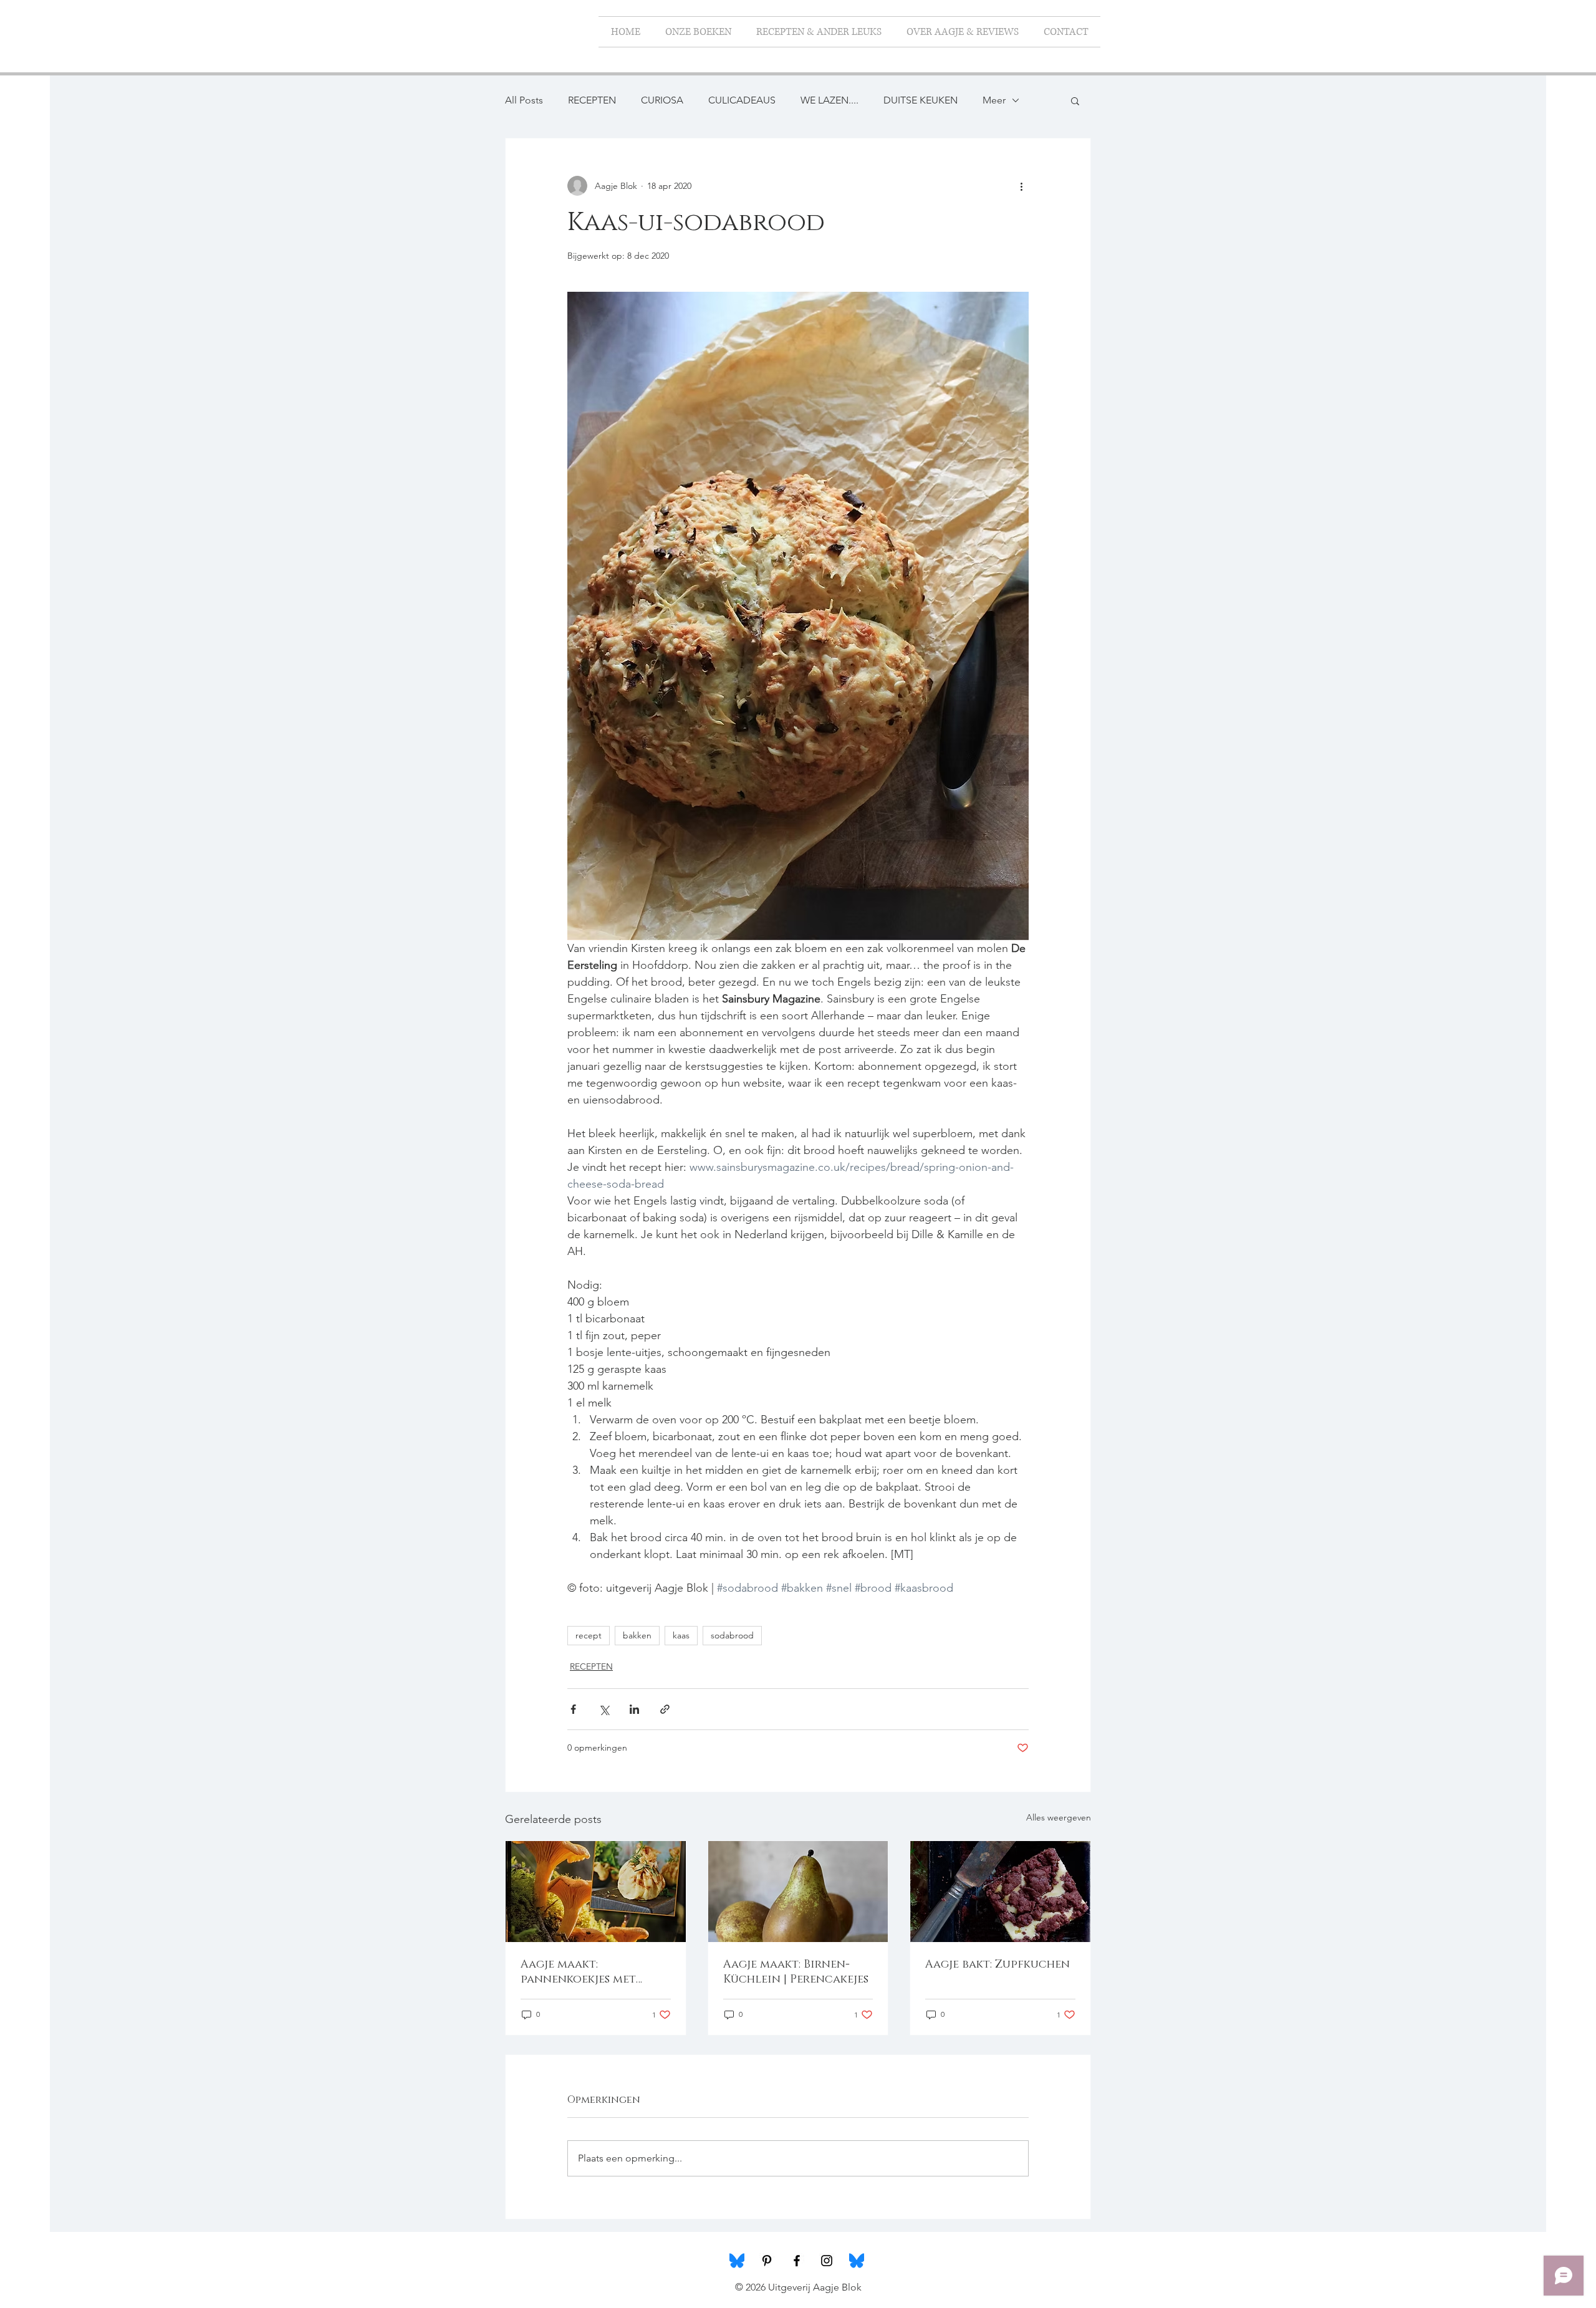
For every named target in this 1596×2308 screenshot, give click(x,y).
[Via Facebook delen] (573, 1709)
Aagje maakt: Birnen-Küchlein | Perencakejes (796, 1972)
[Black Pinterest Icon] (767, 2261)
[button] (1075, 100)
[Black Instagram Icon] (827, 2261)
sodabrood (732, 1635)
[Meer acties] (1021, 186)
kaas (681, 1635)
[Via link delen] (665, 1709)
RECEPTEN (592, 100)
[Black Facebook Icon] (797, 2261)
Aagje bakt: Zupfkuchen (997, 1964)
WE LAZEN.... (829, 100)
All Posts (524, 100)
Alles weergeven (1059, 1817)
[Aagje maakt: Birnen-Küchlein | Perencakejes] (798, 1892)
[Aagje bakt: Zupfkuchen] (1000, 1892)
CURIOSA (662, 100)
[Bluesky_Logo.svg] (737, 2261)
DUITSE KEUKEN (921, 100)
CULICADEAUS (742, 100)
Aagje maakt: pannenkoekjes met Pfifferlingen (578, 1972)
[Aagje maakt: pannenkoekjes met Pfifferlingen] (596, 1892)
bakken (637, 1635)
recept (589, 1635)
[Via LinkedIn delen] (634, 1709)
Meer (994, 100)
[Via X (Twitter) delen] (604, 1709)
